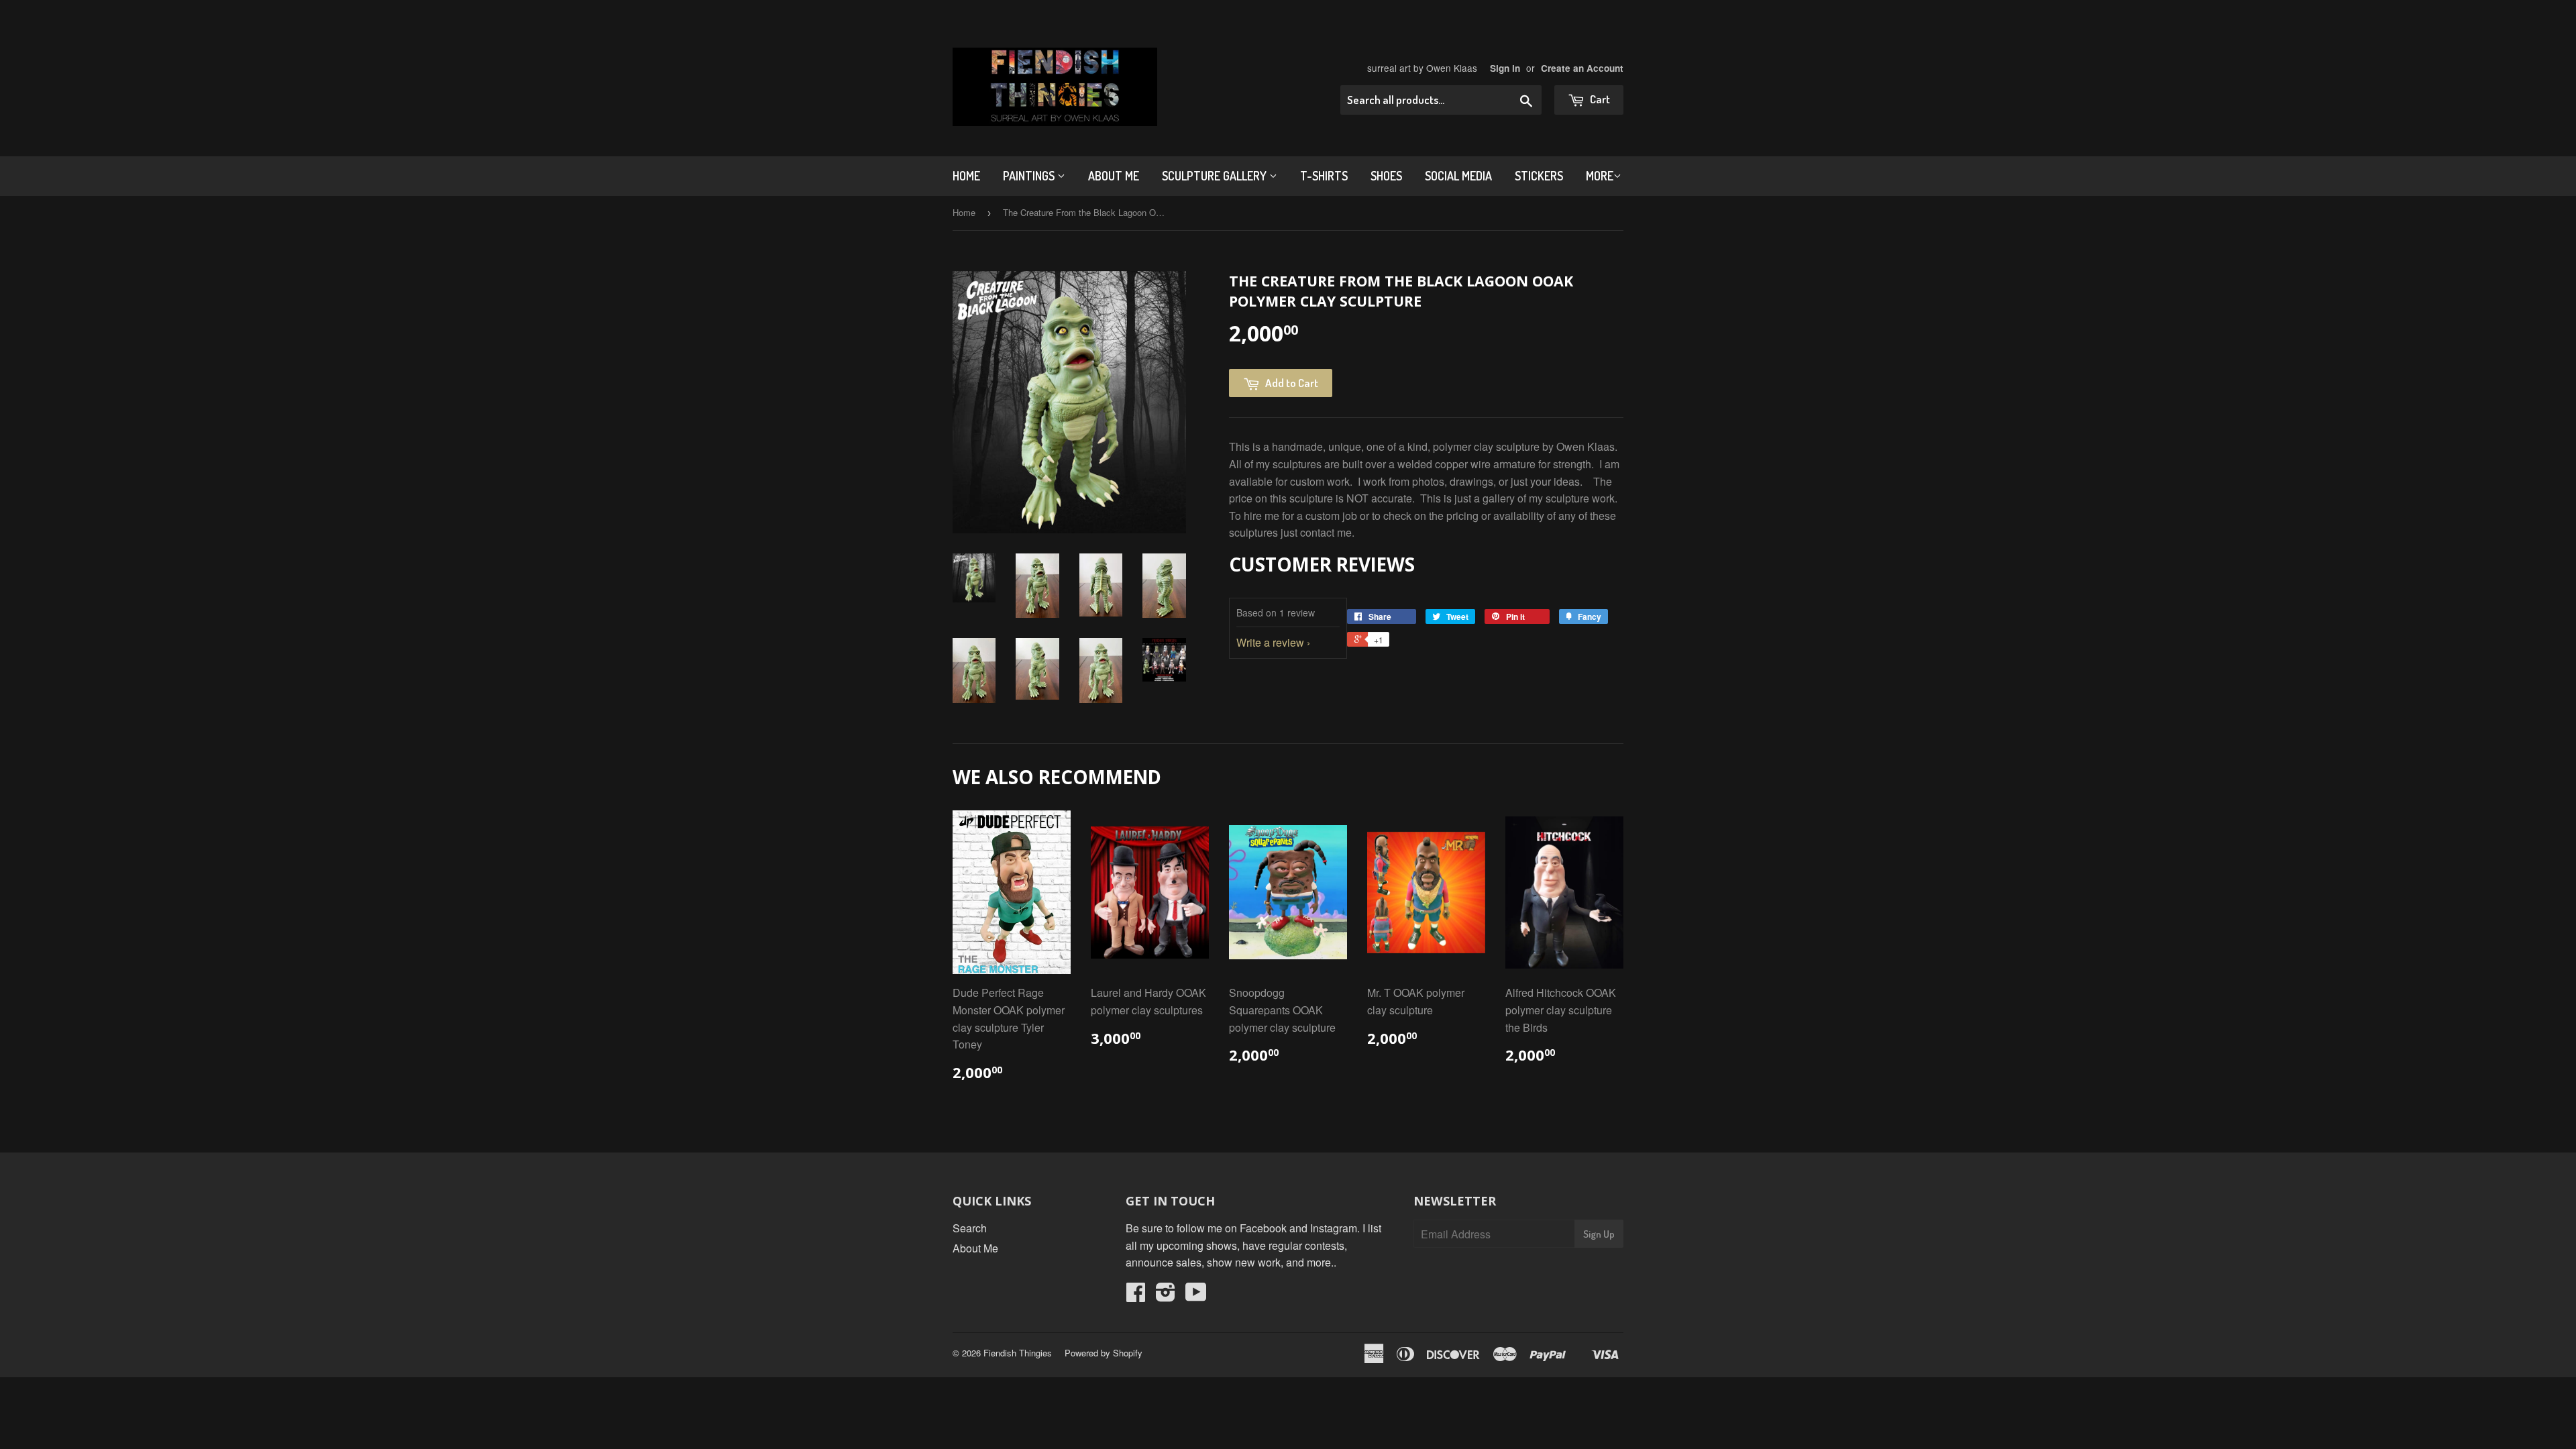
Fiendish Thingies (1018, 1353)
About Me (1114, 176)
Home (966, 176)
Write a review (1270, 642)
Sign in (1505, 68)
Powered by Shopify (1104, 1353)
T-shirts (1324, 176)
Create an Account (1582, 68)
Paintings (1030, 176)
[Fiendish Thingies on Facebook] (1136, 1296)
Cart (1599, 99)
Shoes (1386, 176)
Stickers (1539, 176)
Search (970, 1228)
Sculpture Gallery (1216, 176)
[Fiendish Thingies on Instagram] (1166, 1296)
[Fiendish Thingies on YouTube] (1196, 1296)
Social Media (1458, 176)
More (1600, 176)
